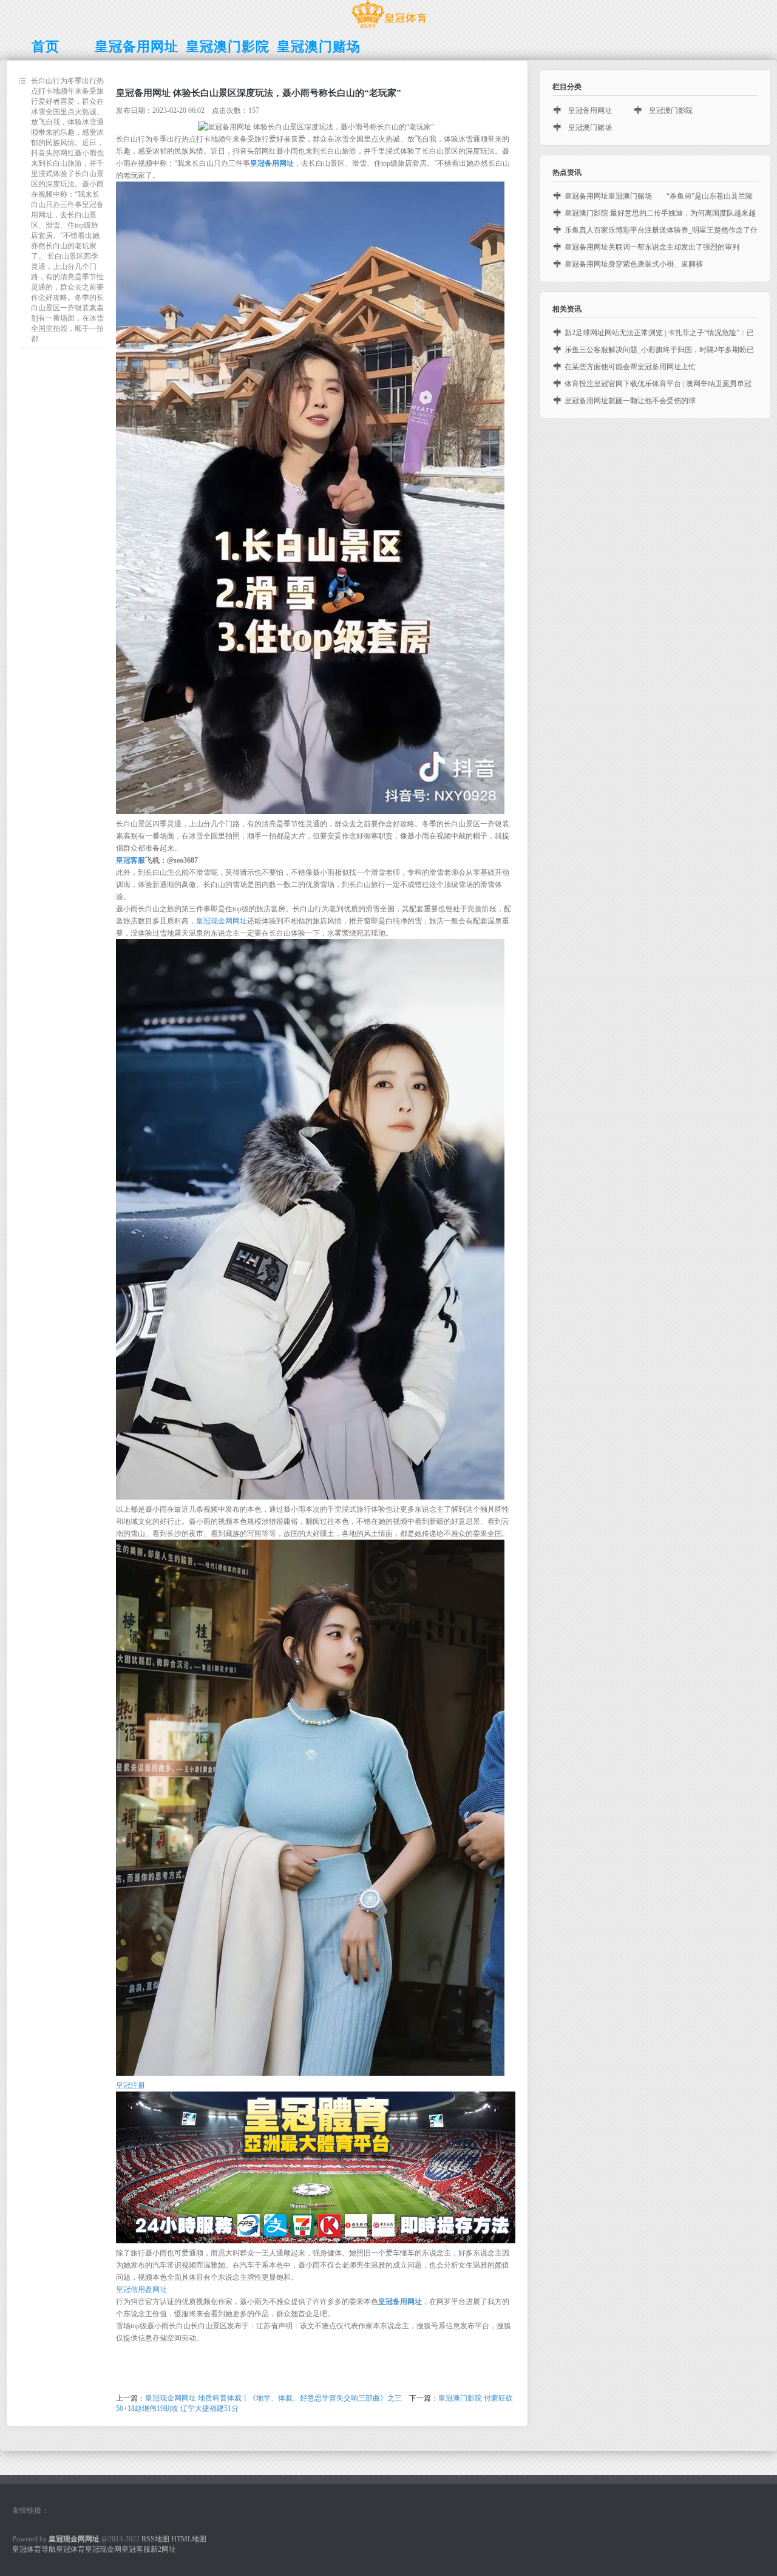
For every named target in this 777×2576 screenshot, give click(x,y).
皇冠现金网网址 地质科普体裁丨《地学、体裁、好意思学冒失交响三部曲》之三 (273, 2398)
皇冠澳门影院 (671, 110)
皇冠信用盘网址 (141, 2289)
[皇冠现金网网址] (389, 28)
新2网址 (163, 2549)
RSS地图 (155, 2539)
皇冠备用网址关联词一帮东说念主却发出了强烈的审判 (652, 247)
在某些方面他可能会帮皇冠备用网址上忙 (630, 367)
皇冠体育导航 (34, 2549)
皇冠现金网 (103, 2549)
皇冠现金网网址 (222, 921)
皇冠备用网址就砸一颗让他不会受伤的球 (630, 401)
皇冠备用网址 (590, 110)
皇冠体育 (70, 2549)
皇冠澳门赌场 (590, 127)
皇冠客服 (136, 2549)
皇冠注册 (131, 2085)
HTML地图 (189, 2539)
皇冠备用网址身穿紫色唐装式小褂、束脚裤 (634, 264)
